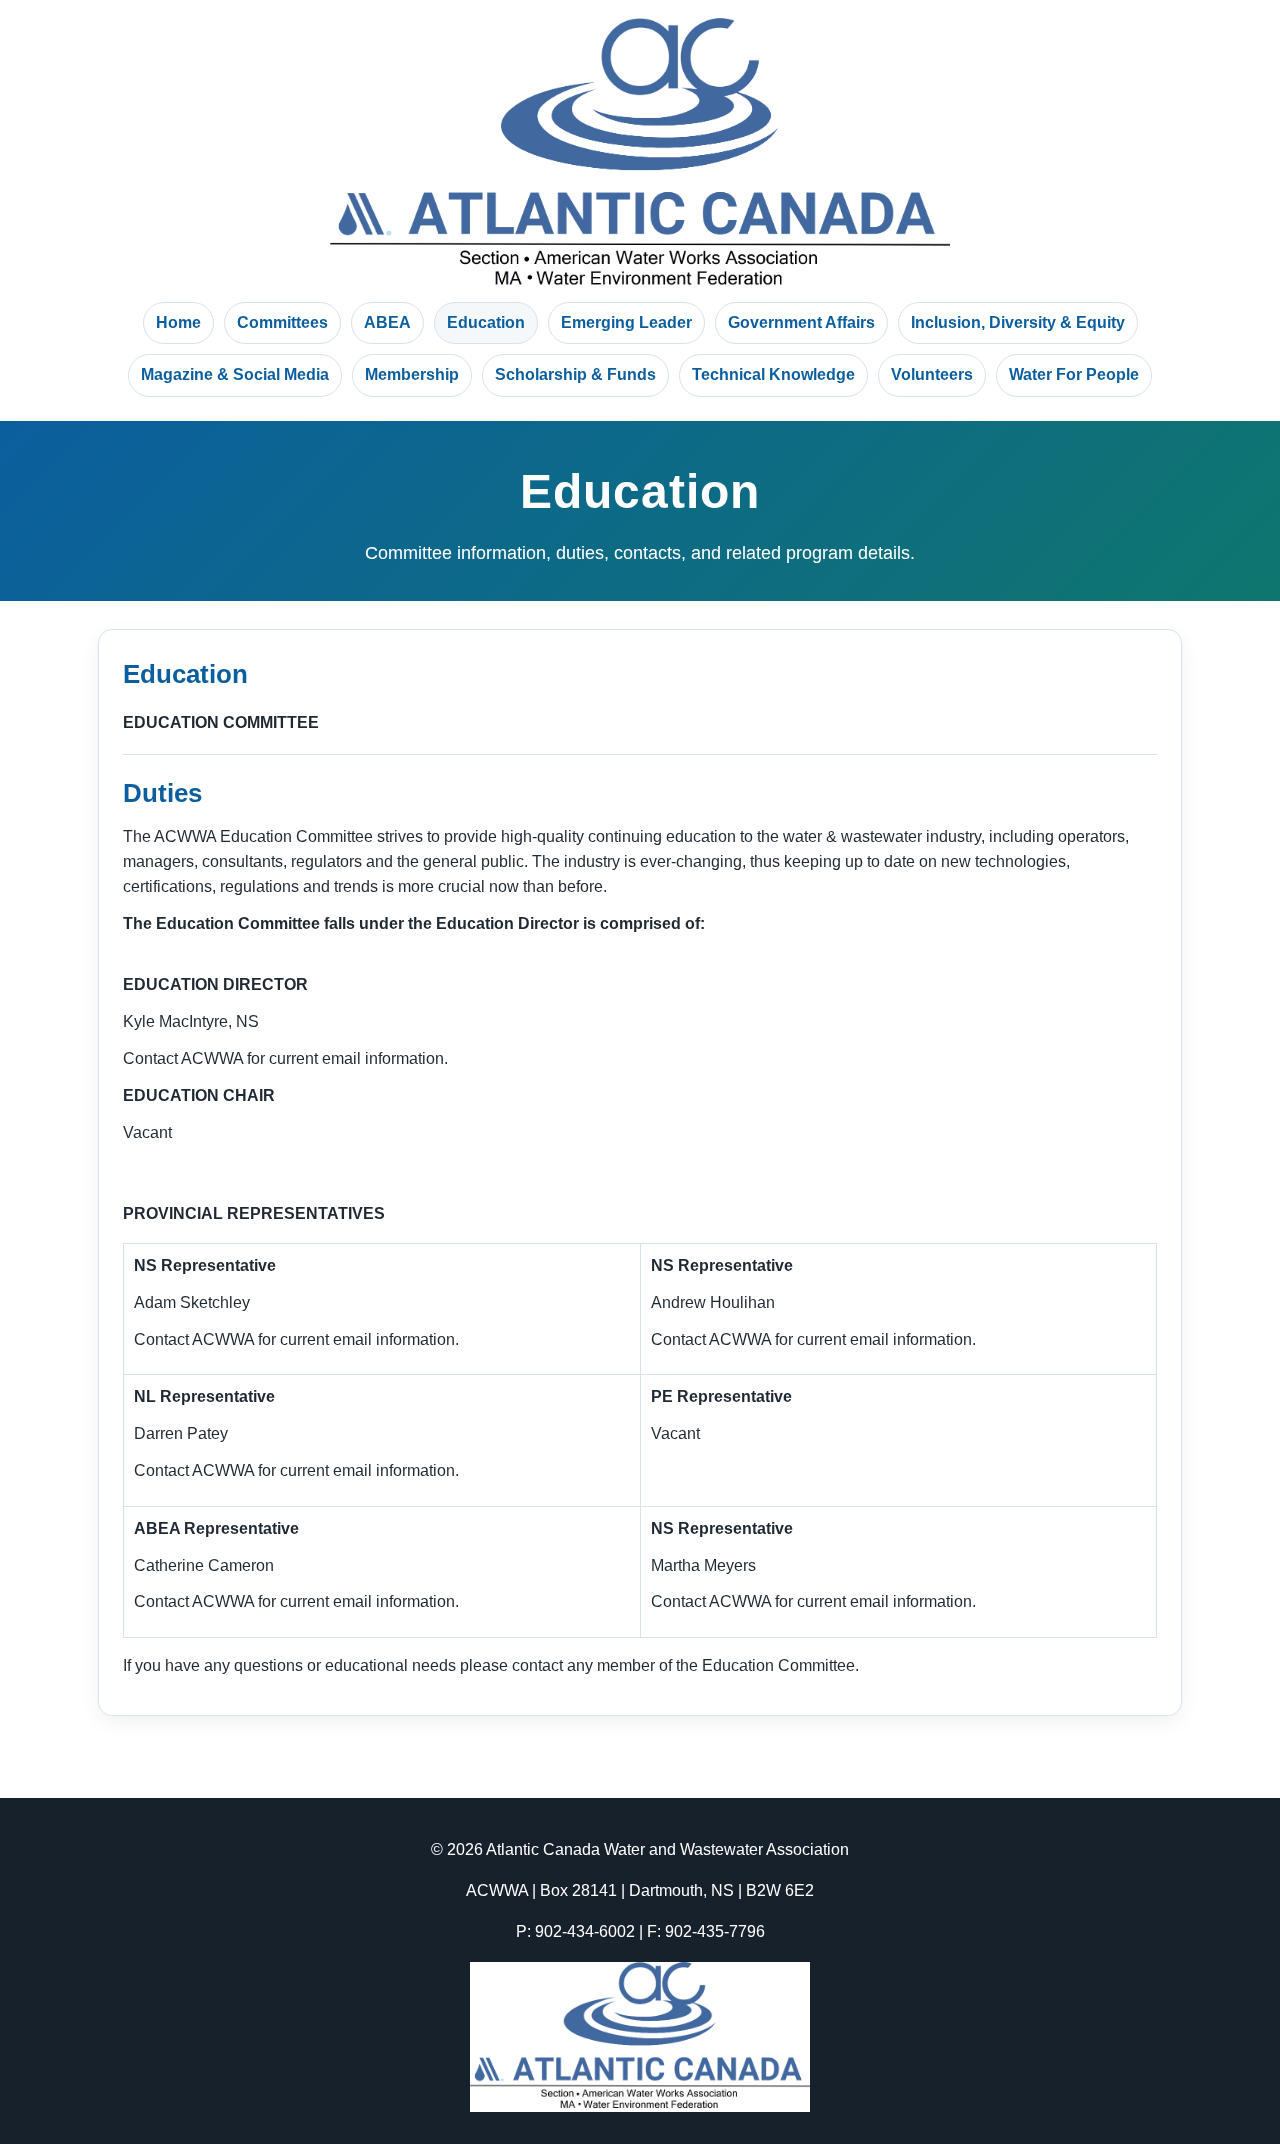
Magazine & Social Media (235, 374)
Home (178, 322)
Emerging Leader (626, 322)
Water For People (1074, 374)
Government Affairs (801, 322)
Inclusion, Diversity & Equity (1018, 322)
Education (486, 322)
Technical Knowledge (773, 374)
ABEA (387, 322)
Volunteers (932, 374)
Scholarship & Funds (575, 374)
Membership (412, 374)
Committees (282, 322)
